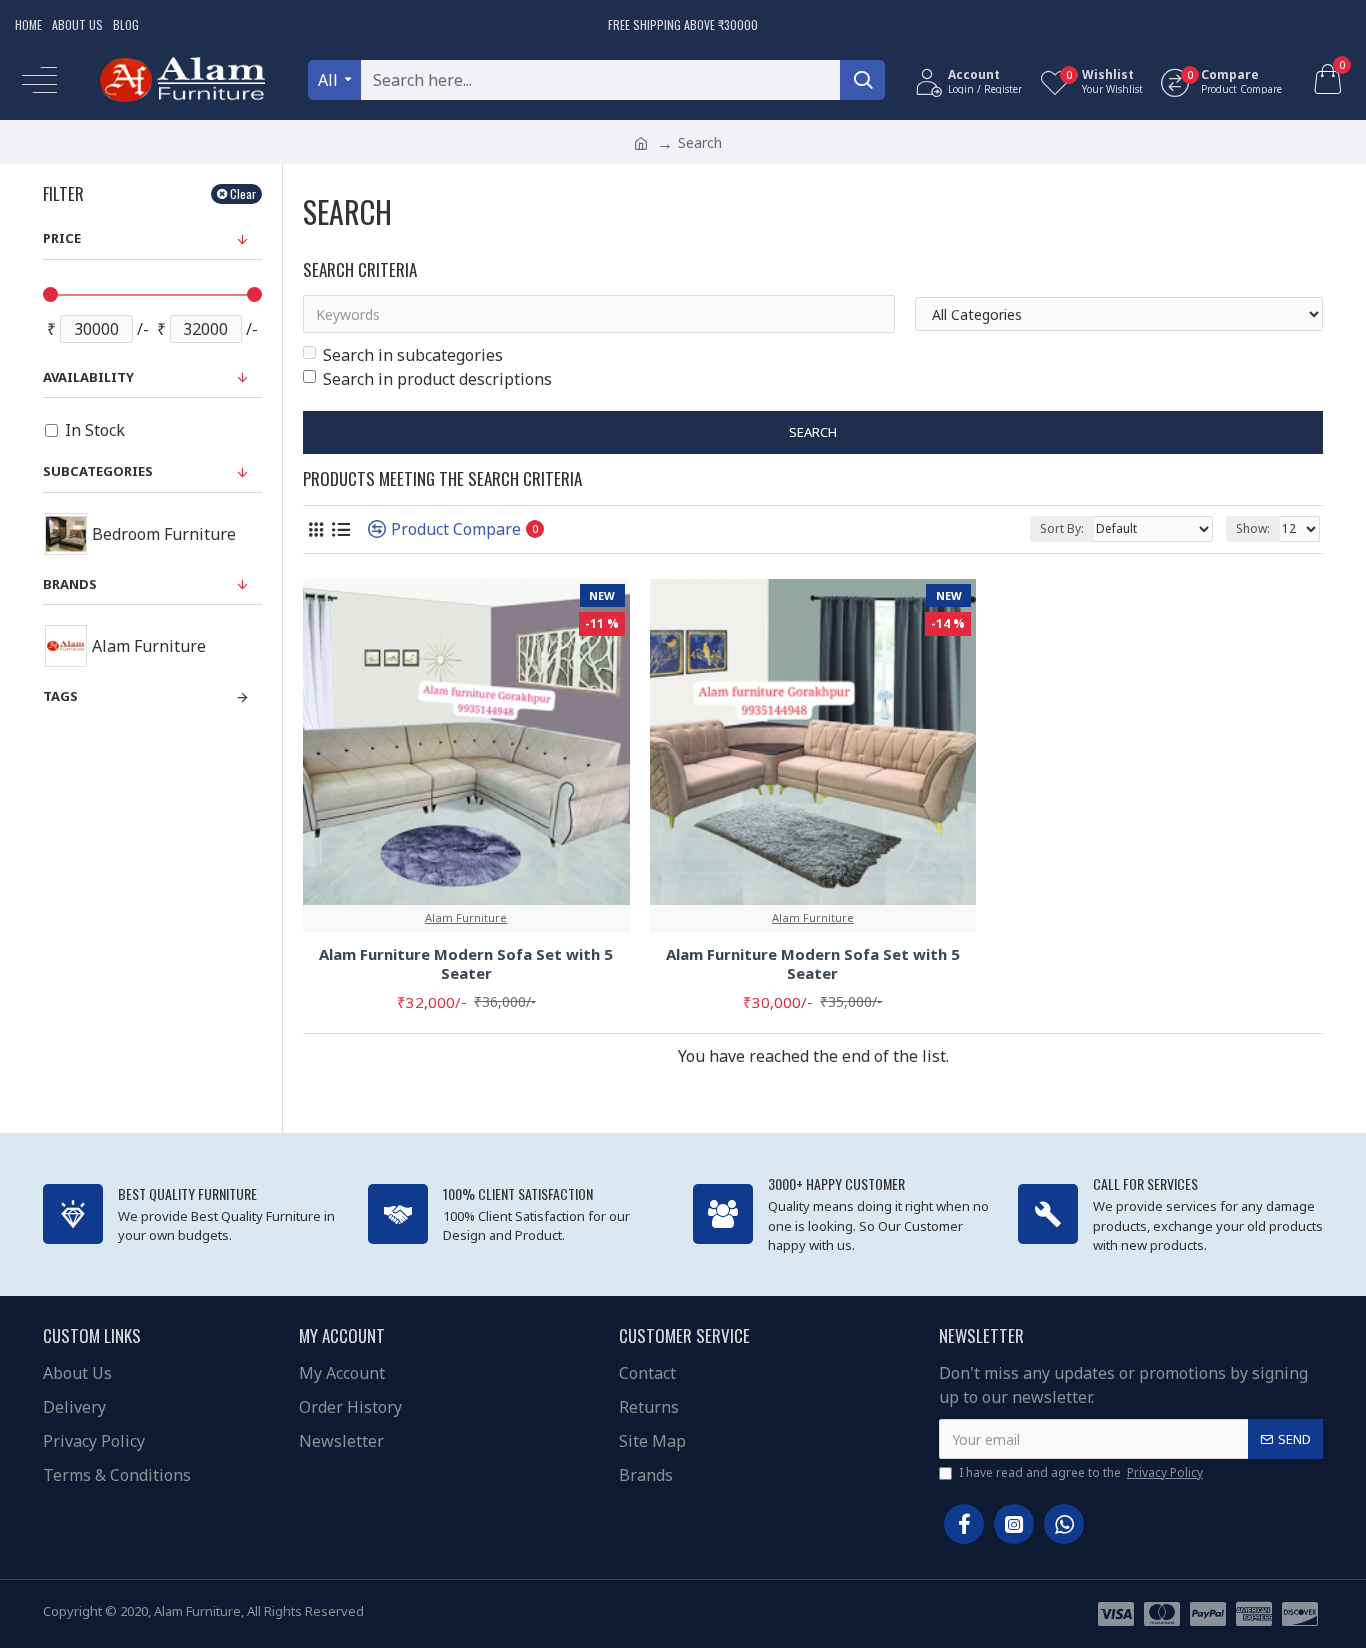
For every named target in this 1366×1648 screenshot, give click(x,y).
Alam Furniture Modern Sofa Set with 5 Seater (466, 964)
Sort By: (1062, 528)
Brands (70, 584)
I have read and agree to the (1081, 1472)
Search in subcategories (413, 355)
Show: (1253, 528)
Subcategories (98, 471)
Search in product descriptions (437, 379)
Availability (88, 377)
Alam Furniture (466, 917)
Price (62, 238)
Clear (243, 193)
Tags (60, 696)
